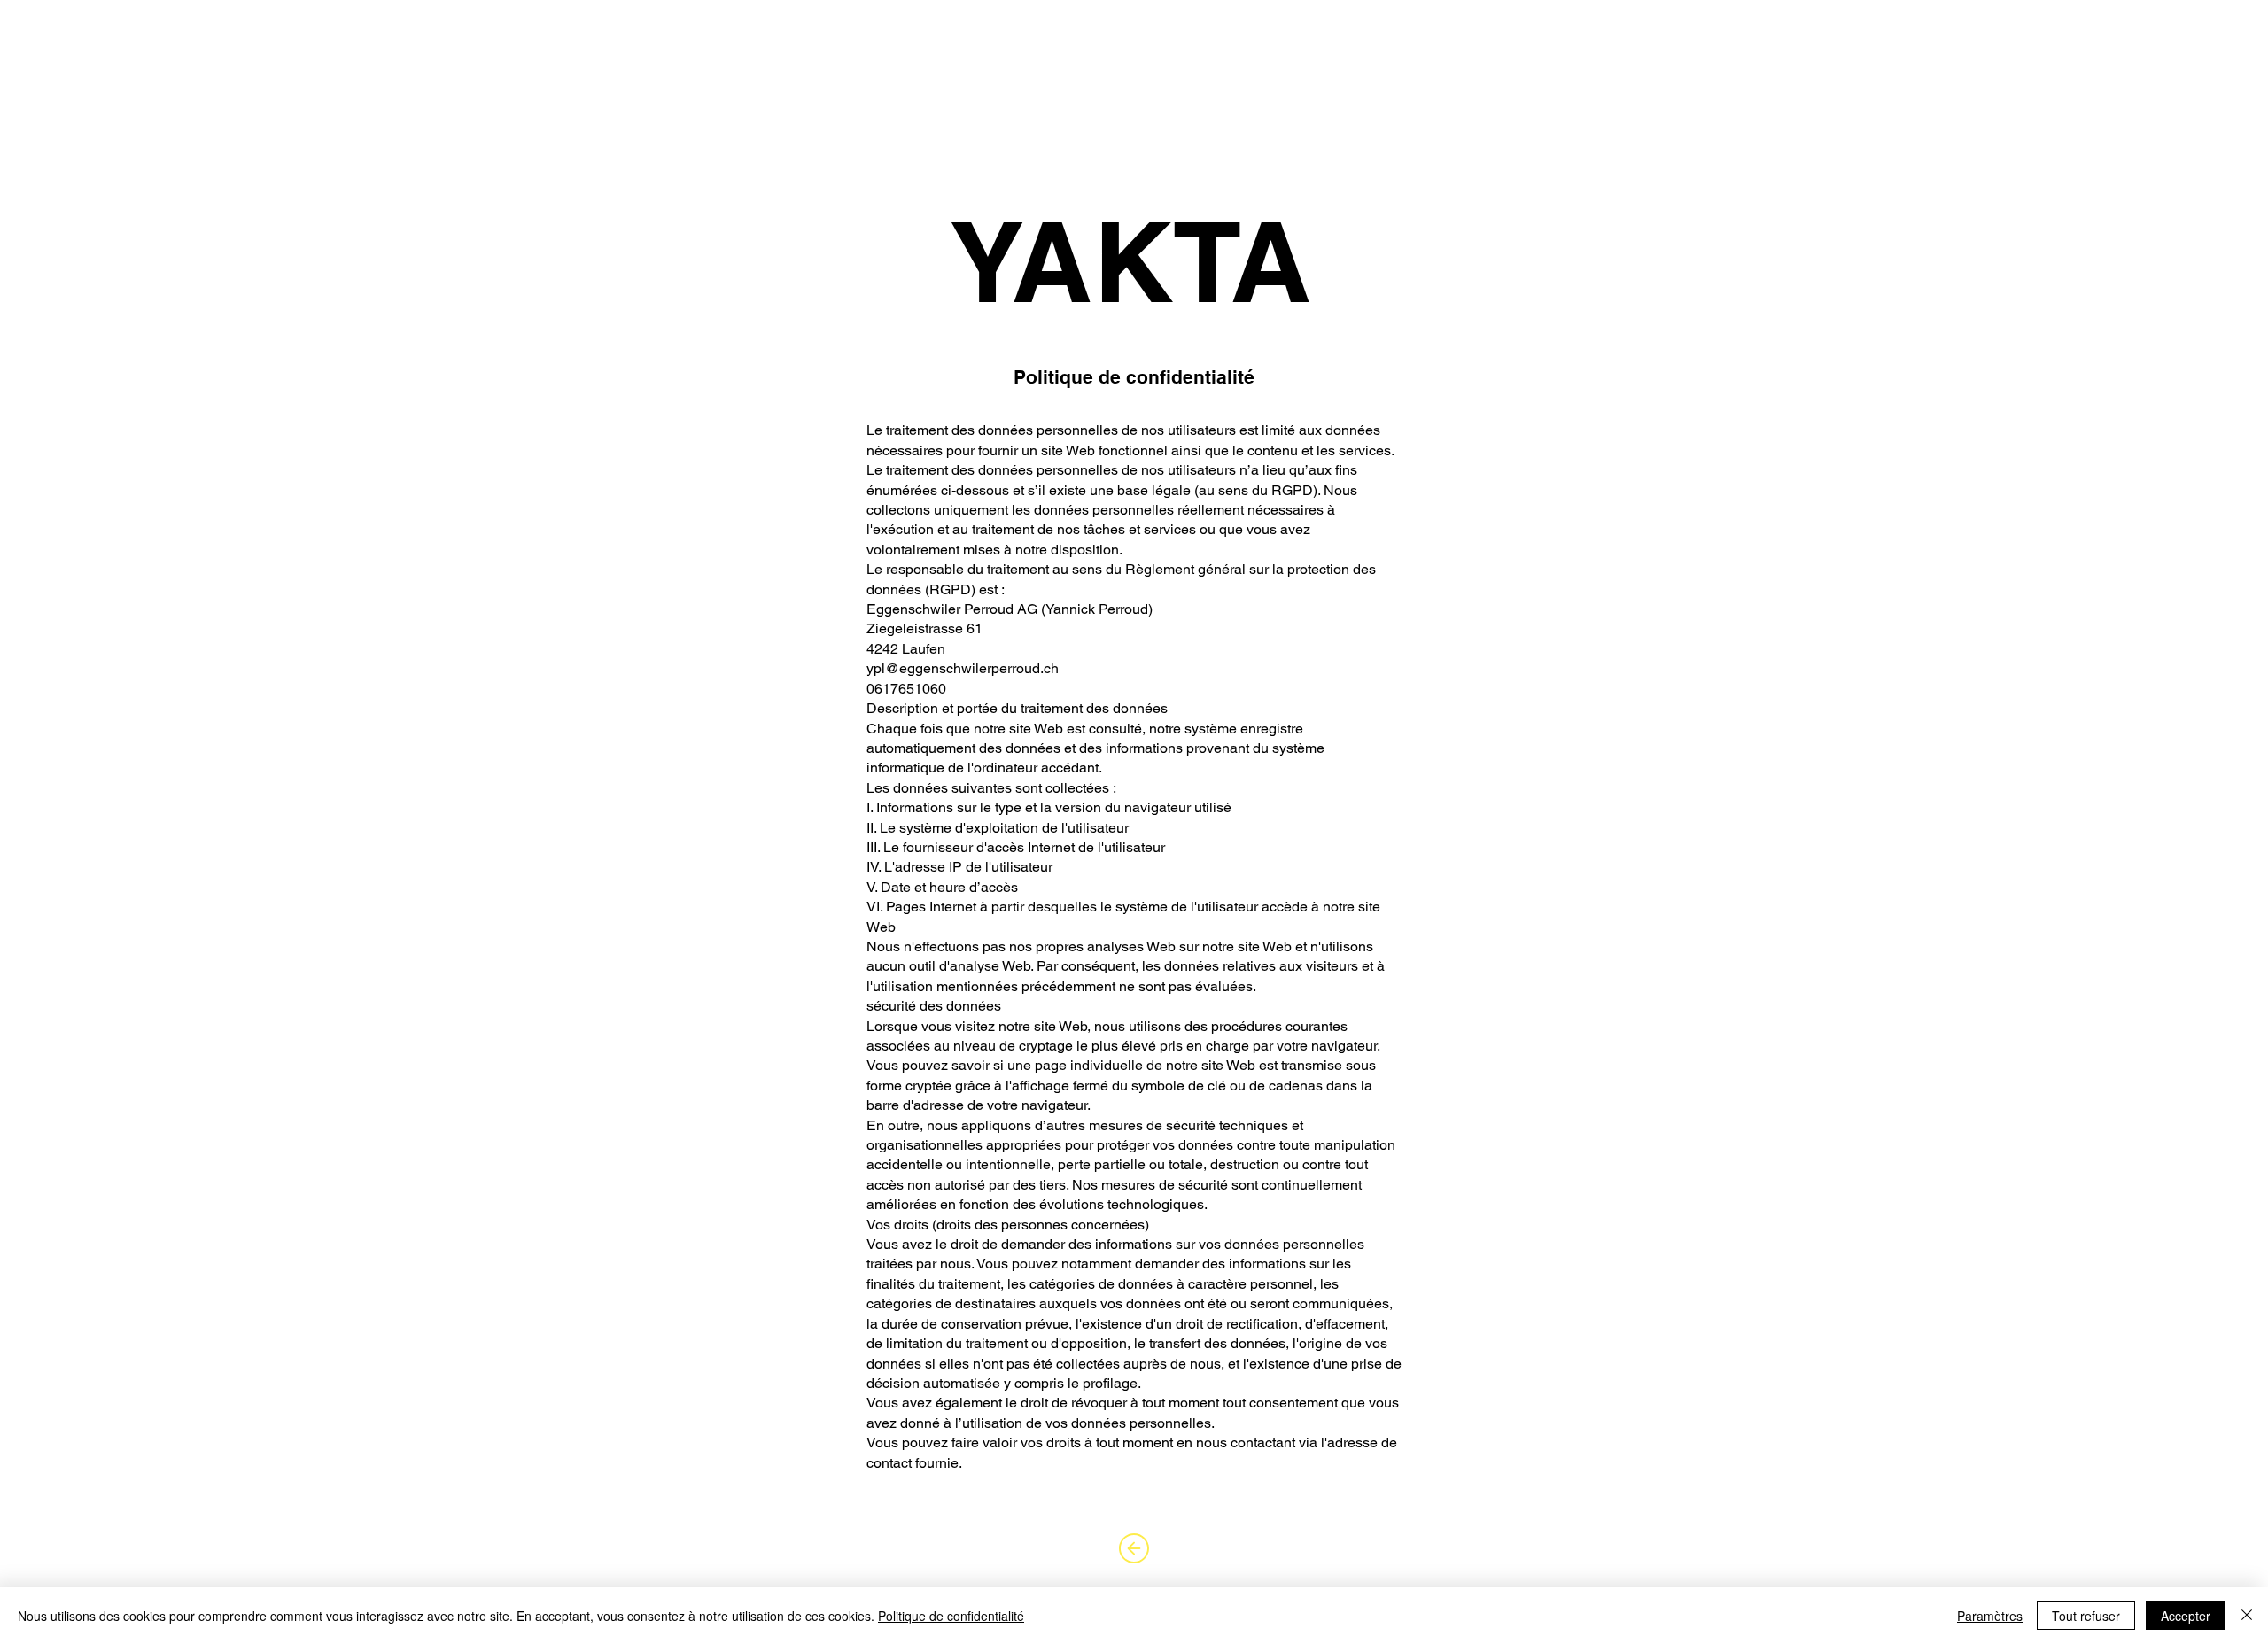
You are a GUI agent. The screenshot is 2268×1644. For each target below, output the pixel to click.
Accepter (2186, 1616)
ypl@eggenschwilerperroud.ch (963, 668)
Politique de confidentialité (951, 1616)
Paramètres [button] (1990, 1616)
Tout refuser (2086, 1616)
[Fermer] (2247, 1616)
